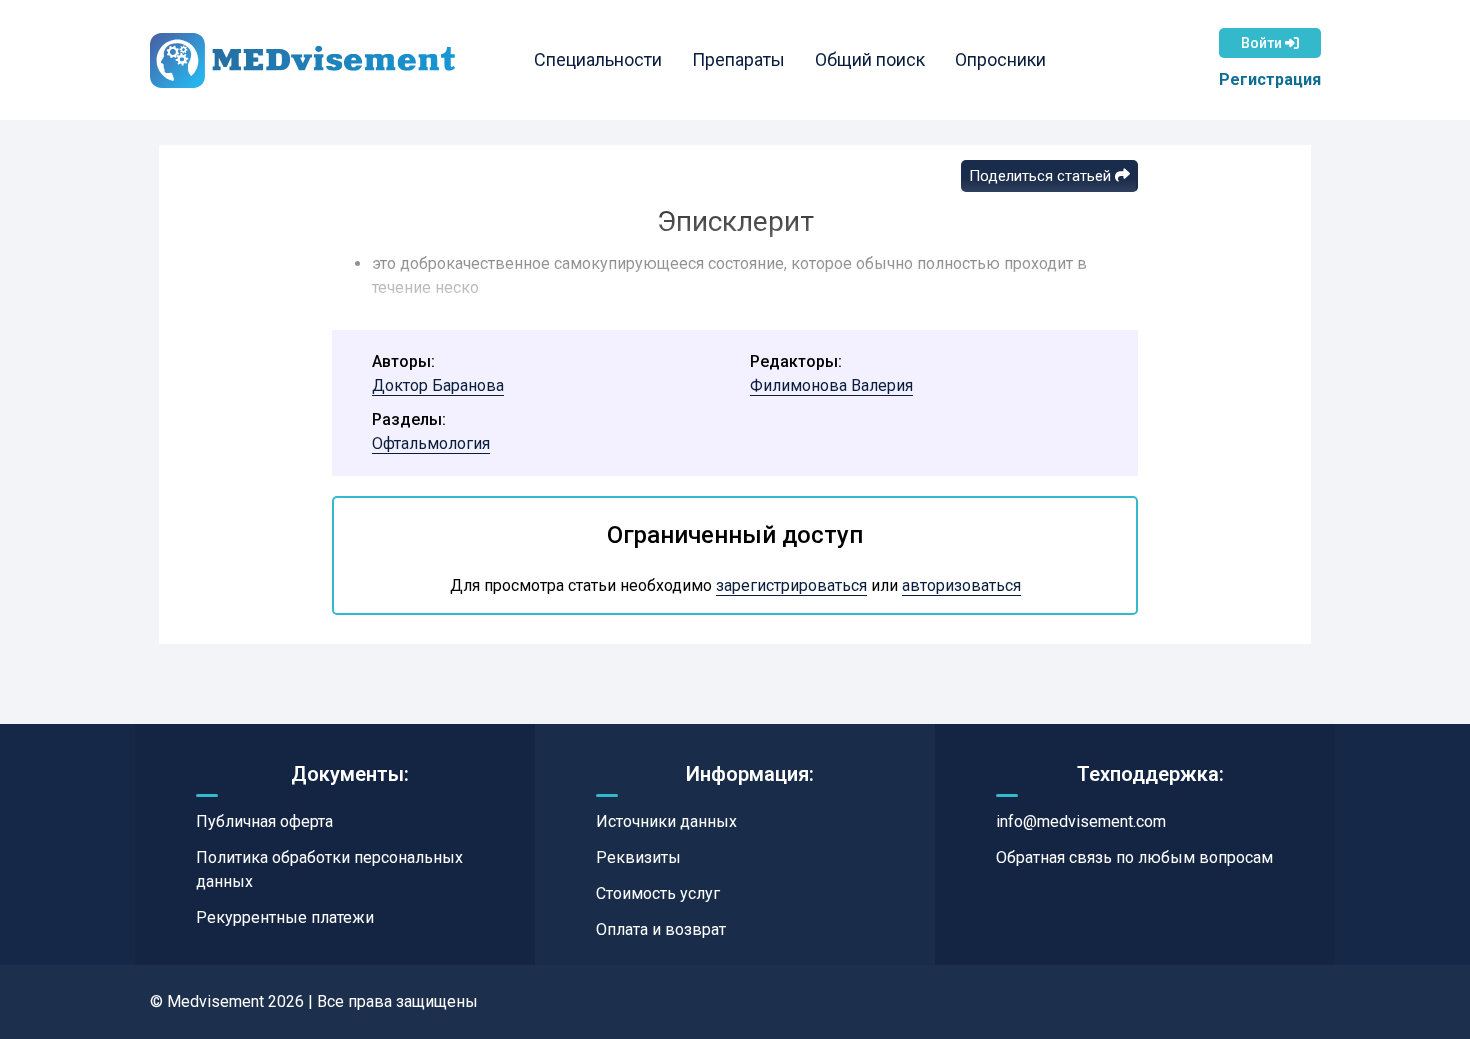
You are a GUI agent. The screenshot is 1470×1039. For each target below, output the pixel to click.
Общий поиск (870, 59)
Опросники (1000, 59)
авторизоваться (961, 585)
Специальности (598, 59)
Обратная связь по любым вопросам (1134, 857)
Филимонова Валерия (831, 385)
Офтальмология (431, 443)
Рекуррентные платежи (285, 917)
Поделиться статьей (1042, 176)
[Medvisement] (302, 60)
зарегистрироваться (791, 585)
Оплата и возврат (661, 929)
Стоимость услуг (658, 893)
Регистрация (1270, 79)
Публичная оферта (264, 821)
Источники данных (666, 821)
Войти (1263, 43)
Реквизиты (638, 857)
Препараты (738, 59)
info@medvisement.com (1081, 821)
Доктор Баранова (438, 385)
